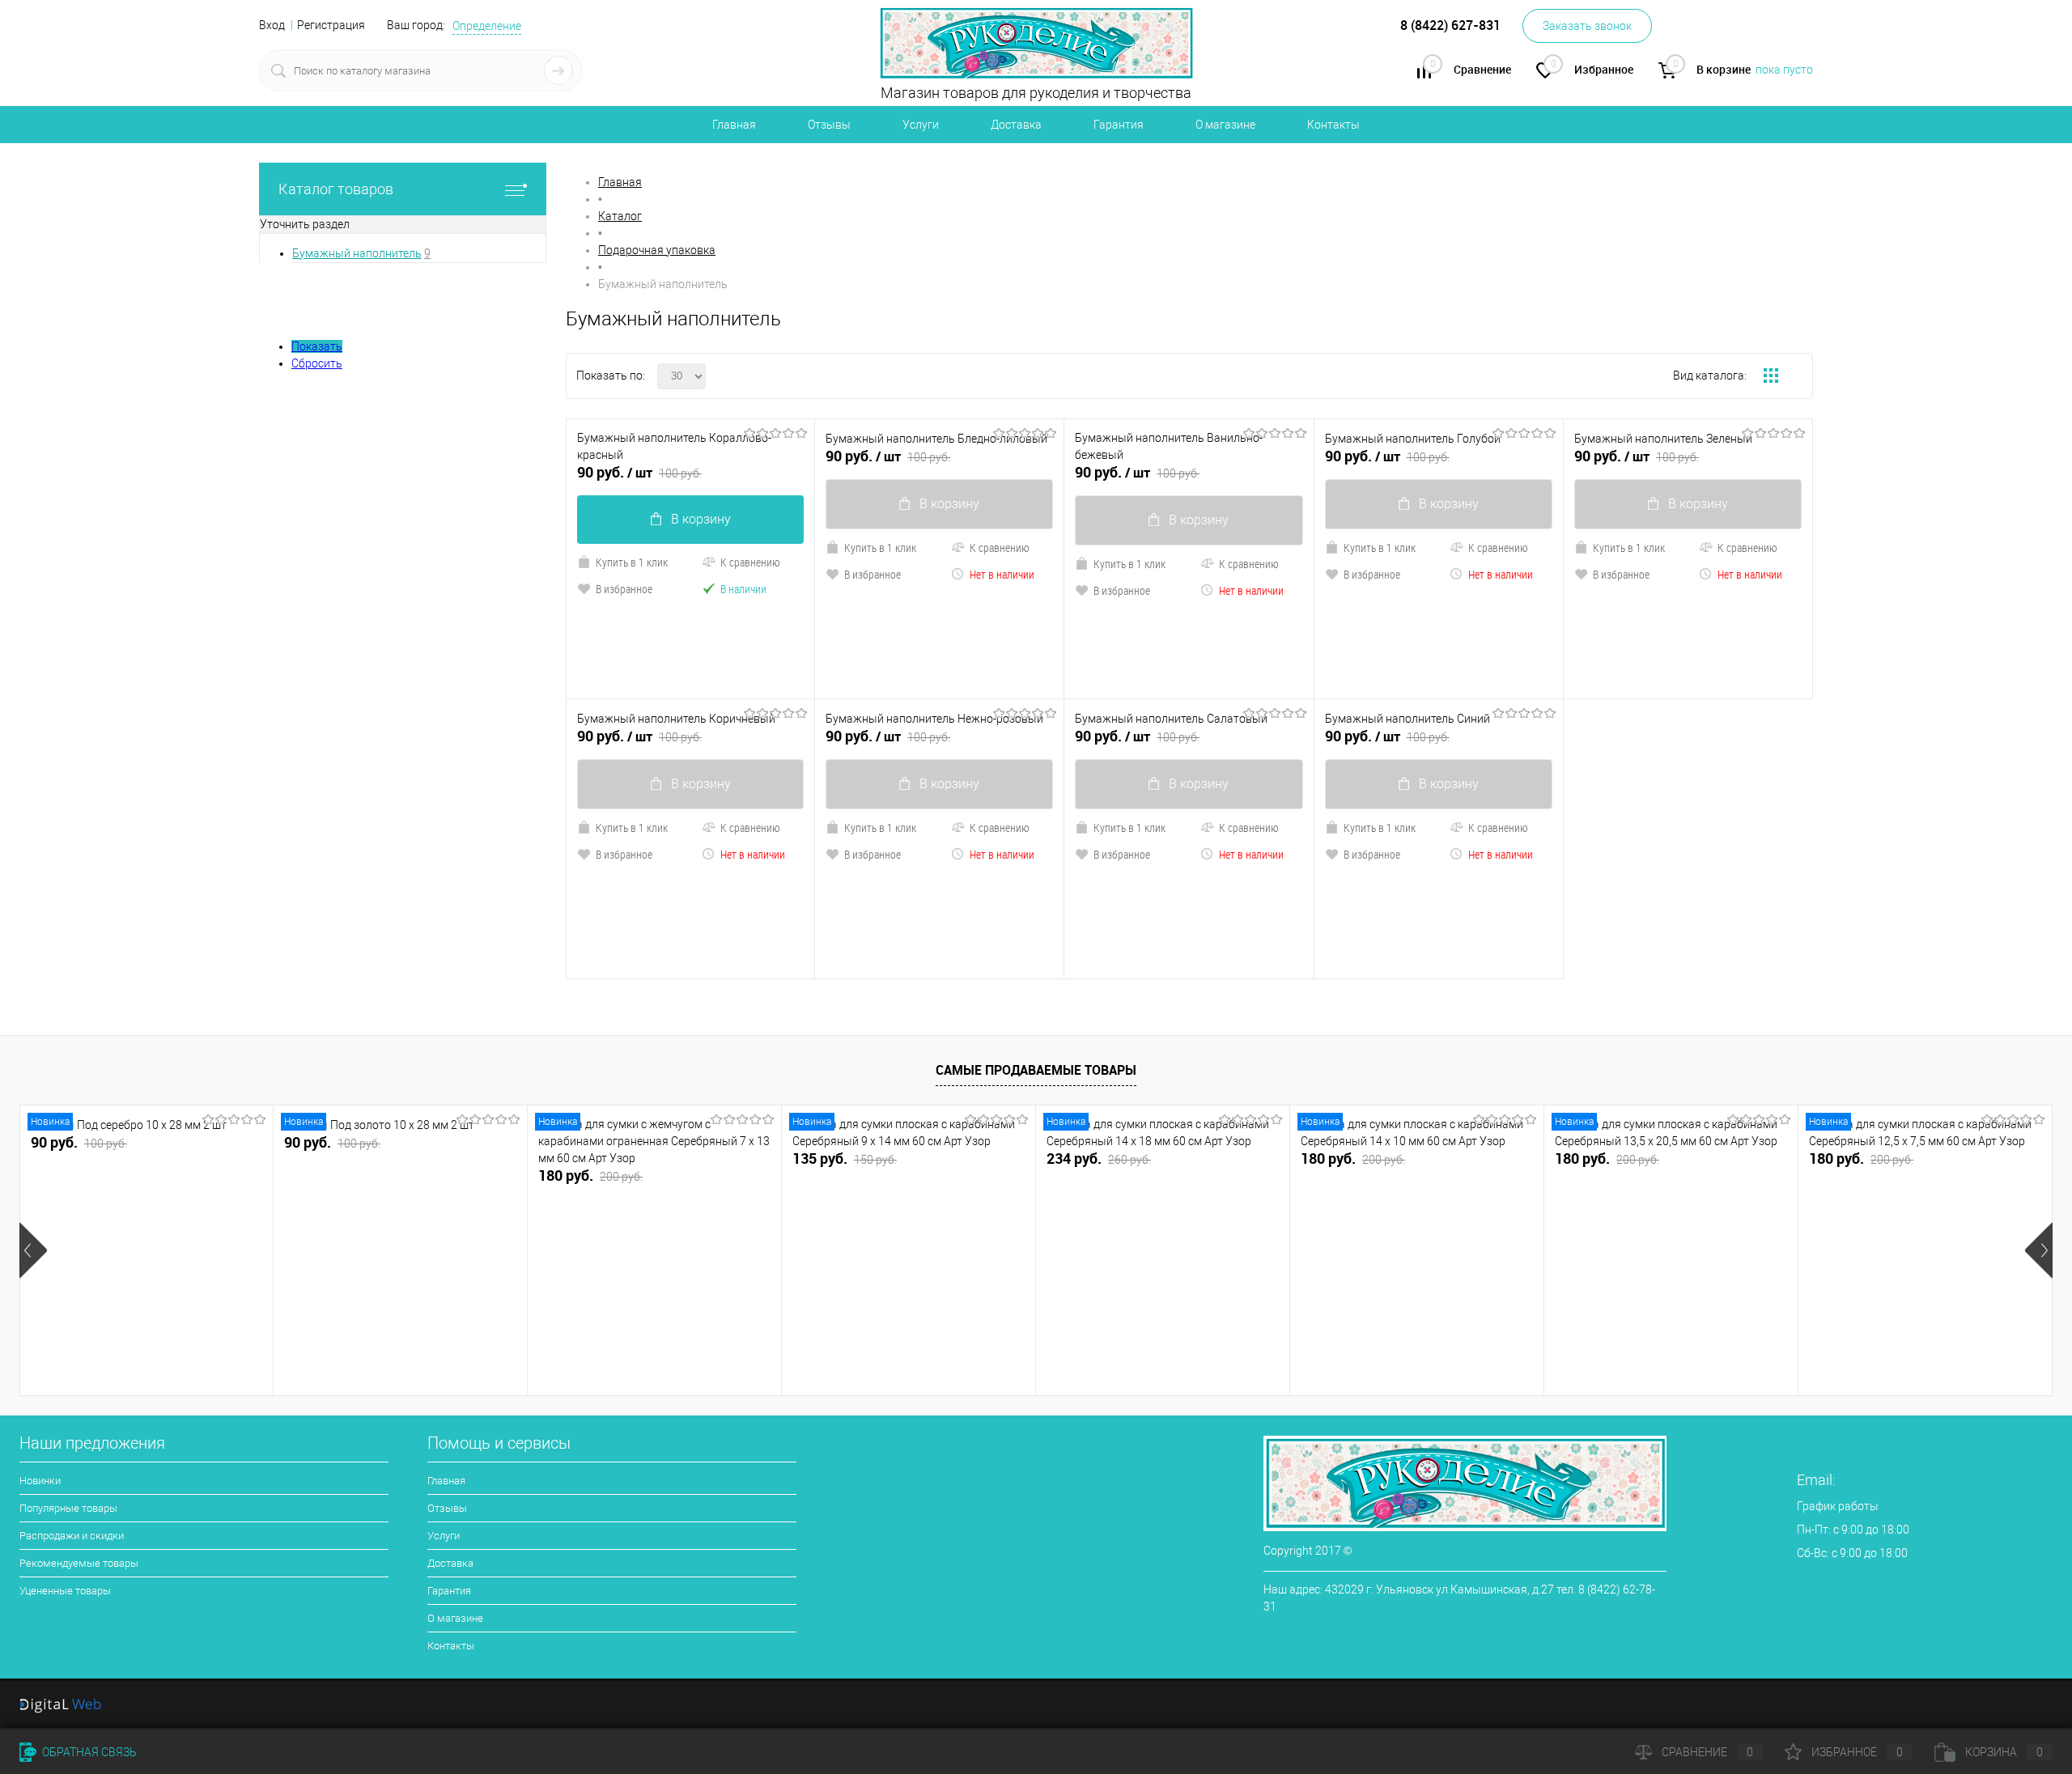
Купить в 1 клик (632, 562)
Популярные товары (68, 1508)
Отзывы (829, 125)
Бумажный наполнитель (357, 253)
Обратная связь (88, 1752)
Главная (734, 125)
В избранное (624, 589)
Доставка (1016, 125)
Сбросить (317, 363)
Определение (487, 26)
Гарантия (1119, 125)
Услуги (921, 125)
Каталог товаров (336, 189)
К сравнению (750, 562)
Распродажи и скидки (72, 1536)
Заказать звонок (1587, 26)
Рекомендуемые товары (79, 1563)
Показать (317, 346)
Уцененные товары (65, 1591)
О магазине (1225, 125)
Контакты (1333, 125)
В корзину (701, 519)
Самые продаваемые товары (1036, 1070)
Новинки (40, 1481)
